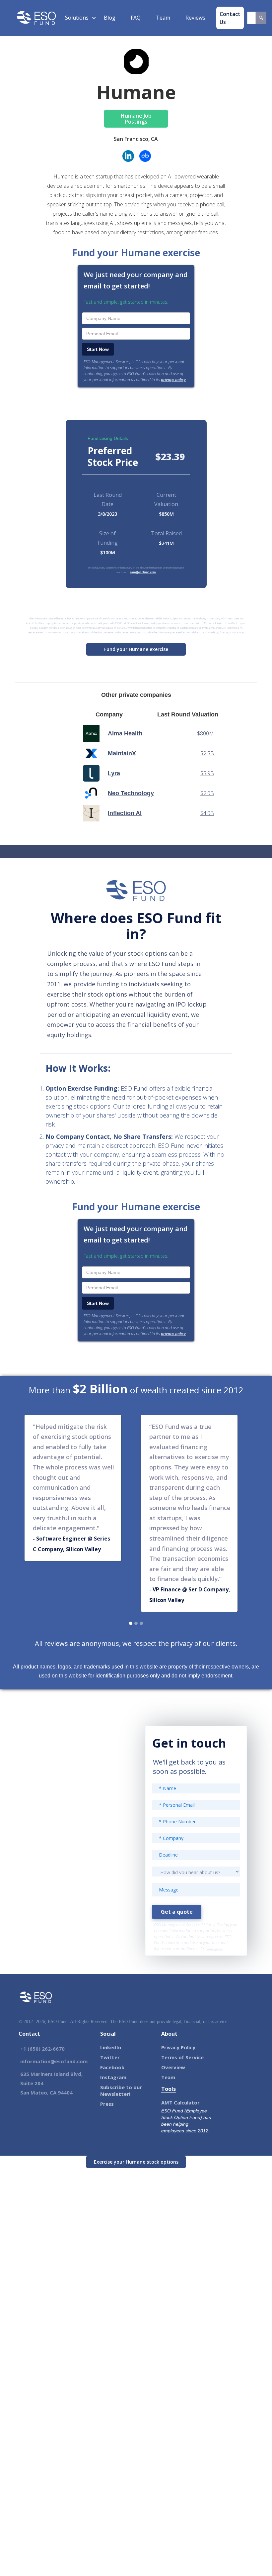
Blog (110, 18)
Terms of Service (182, 2057)
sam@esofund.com (143, 572)
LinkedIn (111, 2047)
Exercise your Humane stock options (136, 2162)
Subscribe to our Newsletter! (121, 2091)
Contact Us (230, 18)
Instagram (113, 2077)
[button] (77, 18)
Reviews (195, 18)
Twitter (110, 2057)
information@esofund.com (54, 2061)
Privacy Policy (178, 2047)
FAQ (136, 18)
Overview (173, 2067)
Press (107, 2104)
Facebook (112, 2067)
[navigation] (36, 18)
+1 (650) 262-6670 (42, 2049)
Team (163, 18)
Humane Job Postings (136, 119)
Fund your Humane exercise (136, 649)
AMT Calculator (180, 2102)
